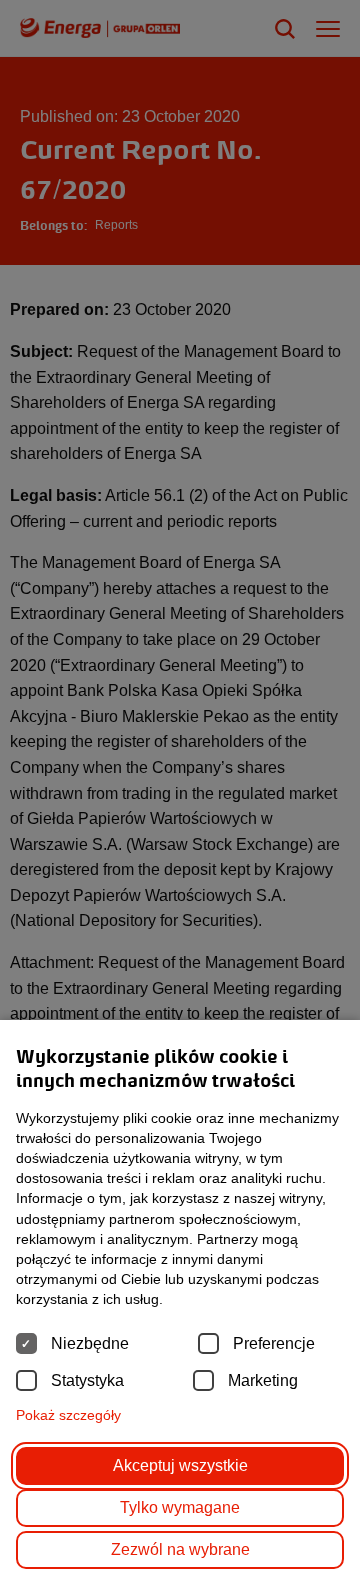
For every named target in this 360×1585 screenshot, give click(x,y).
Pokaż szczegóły (68, 1415)
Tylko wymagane (180, 1507)
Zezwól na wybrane (180, 1549)
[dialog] (180, 792)
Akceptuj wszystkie (180, 1465)
